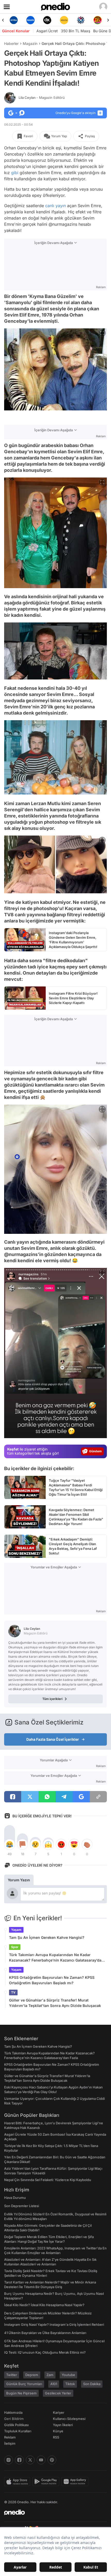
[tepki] (10, 1844)
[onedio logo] (52, 2512)
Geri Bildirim (14, 2419)
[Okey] (30, 20)
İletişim (10, 2443)
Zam (50, 2375)
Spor (15, 1947)
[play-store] (47, 2482)
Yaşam (16, 1930)
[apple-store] (18, 2482)
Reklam (10, 2437)
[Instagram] (9, 2460)
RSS (56, 2437)
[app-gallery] (76, 2482)
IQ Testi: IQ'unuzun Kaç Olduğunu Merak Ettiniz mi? (45, 2352)
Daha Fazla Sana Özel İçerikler (53, 1739)
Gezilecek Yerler (58, 2393)
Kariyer (59, 2412)
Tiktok (70, 2384)
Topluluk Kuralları (18, 2431)
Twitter (12, 2375)
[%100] (47, 20)
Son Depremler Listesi (22, 2206)
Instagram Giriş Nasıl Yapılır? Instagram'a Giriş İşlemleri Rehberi (54, 2324)
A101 (54, 2384)
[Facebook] (19, 2460)
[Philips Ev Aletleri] (14, 20)
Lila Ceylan (42, 98)
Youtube (68, 2375)
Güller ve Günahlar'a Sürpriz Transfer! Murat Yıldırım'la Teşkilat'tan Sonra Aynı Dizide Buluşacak (55, 2003)
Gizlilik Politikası (16, 2425)
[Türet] (81, 20)
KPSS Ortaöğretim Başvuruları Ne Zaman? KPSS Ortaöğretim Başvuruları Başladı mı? (52, 1980)
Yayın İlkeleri (63, 2425)
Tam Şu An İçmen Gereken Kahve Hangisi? (47, 1937)
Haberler (11, 43)
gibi (15, 173)
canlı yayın (55, 206)
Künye (58, 2431)
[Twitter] (30, 2460)
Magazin (30, 43)
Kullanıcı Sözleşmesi (69, 2419)
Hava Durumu (15, 2198)
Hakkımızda (13, 2412)
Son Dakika (92, 2384)
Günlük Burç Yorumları (24, 2384)
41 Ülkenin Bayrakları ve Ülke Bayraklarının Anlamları (45, 2333)
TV (13, 1992)
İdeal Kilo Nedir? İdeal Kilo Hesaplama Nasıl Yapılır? (44, 2305)
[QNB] (64, 20)
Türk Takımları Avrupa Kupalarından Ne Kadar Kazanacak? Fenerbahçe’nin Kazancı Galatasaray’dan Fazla (56, 1958)
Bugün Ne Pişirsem (21, 2393)
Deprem (32, 2375)
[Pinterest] (52, 2460)
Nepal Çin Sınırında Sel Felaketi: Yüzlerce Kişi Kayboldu (48, 2180)
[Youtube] (41, 2460)
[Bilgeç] (97, 20)
